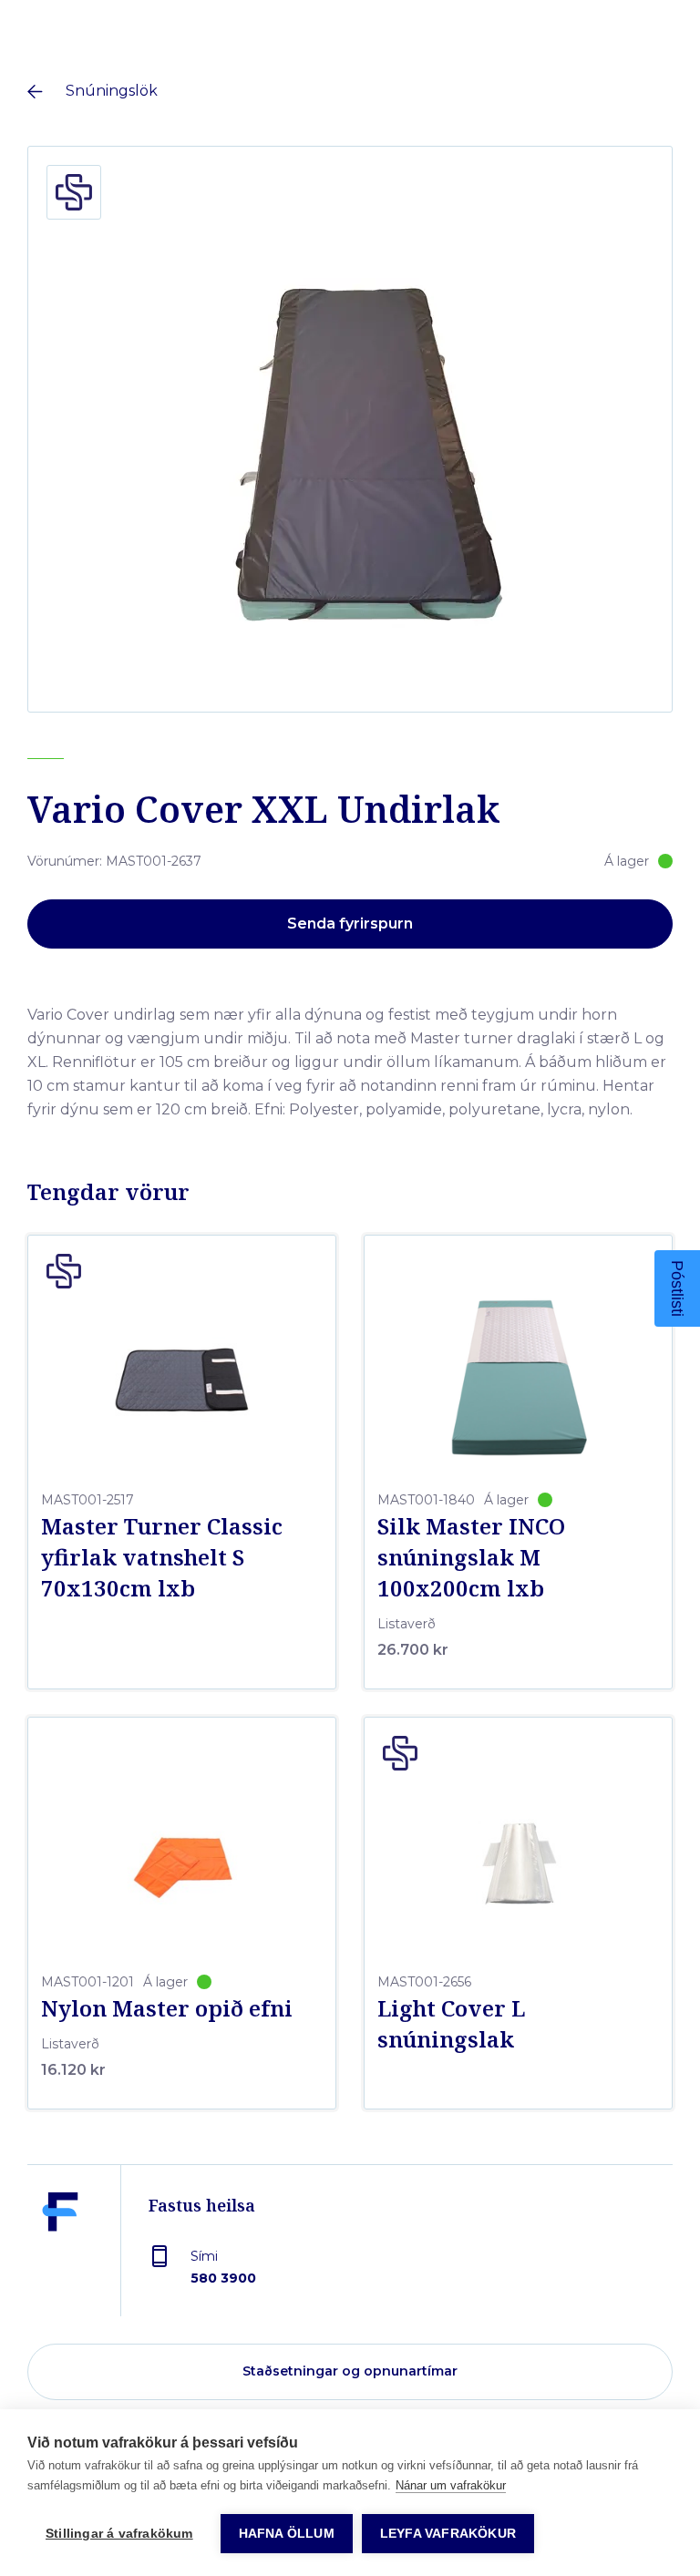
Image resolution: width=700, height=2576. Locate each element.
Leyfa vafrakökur (448, 2534)
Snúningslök (112, 91)
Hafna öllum (287, 2534)
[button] (677, 1288)
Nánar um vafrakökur (451, 2485)
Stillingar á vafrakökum (119, 2534)
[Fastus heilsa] (60, 2254)
